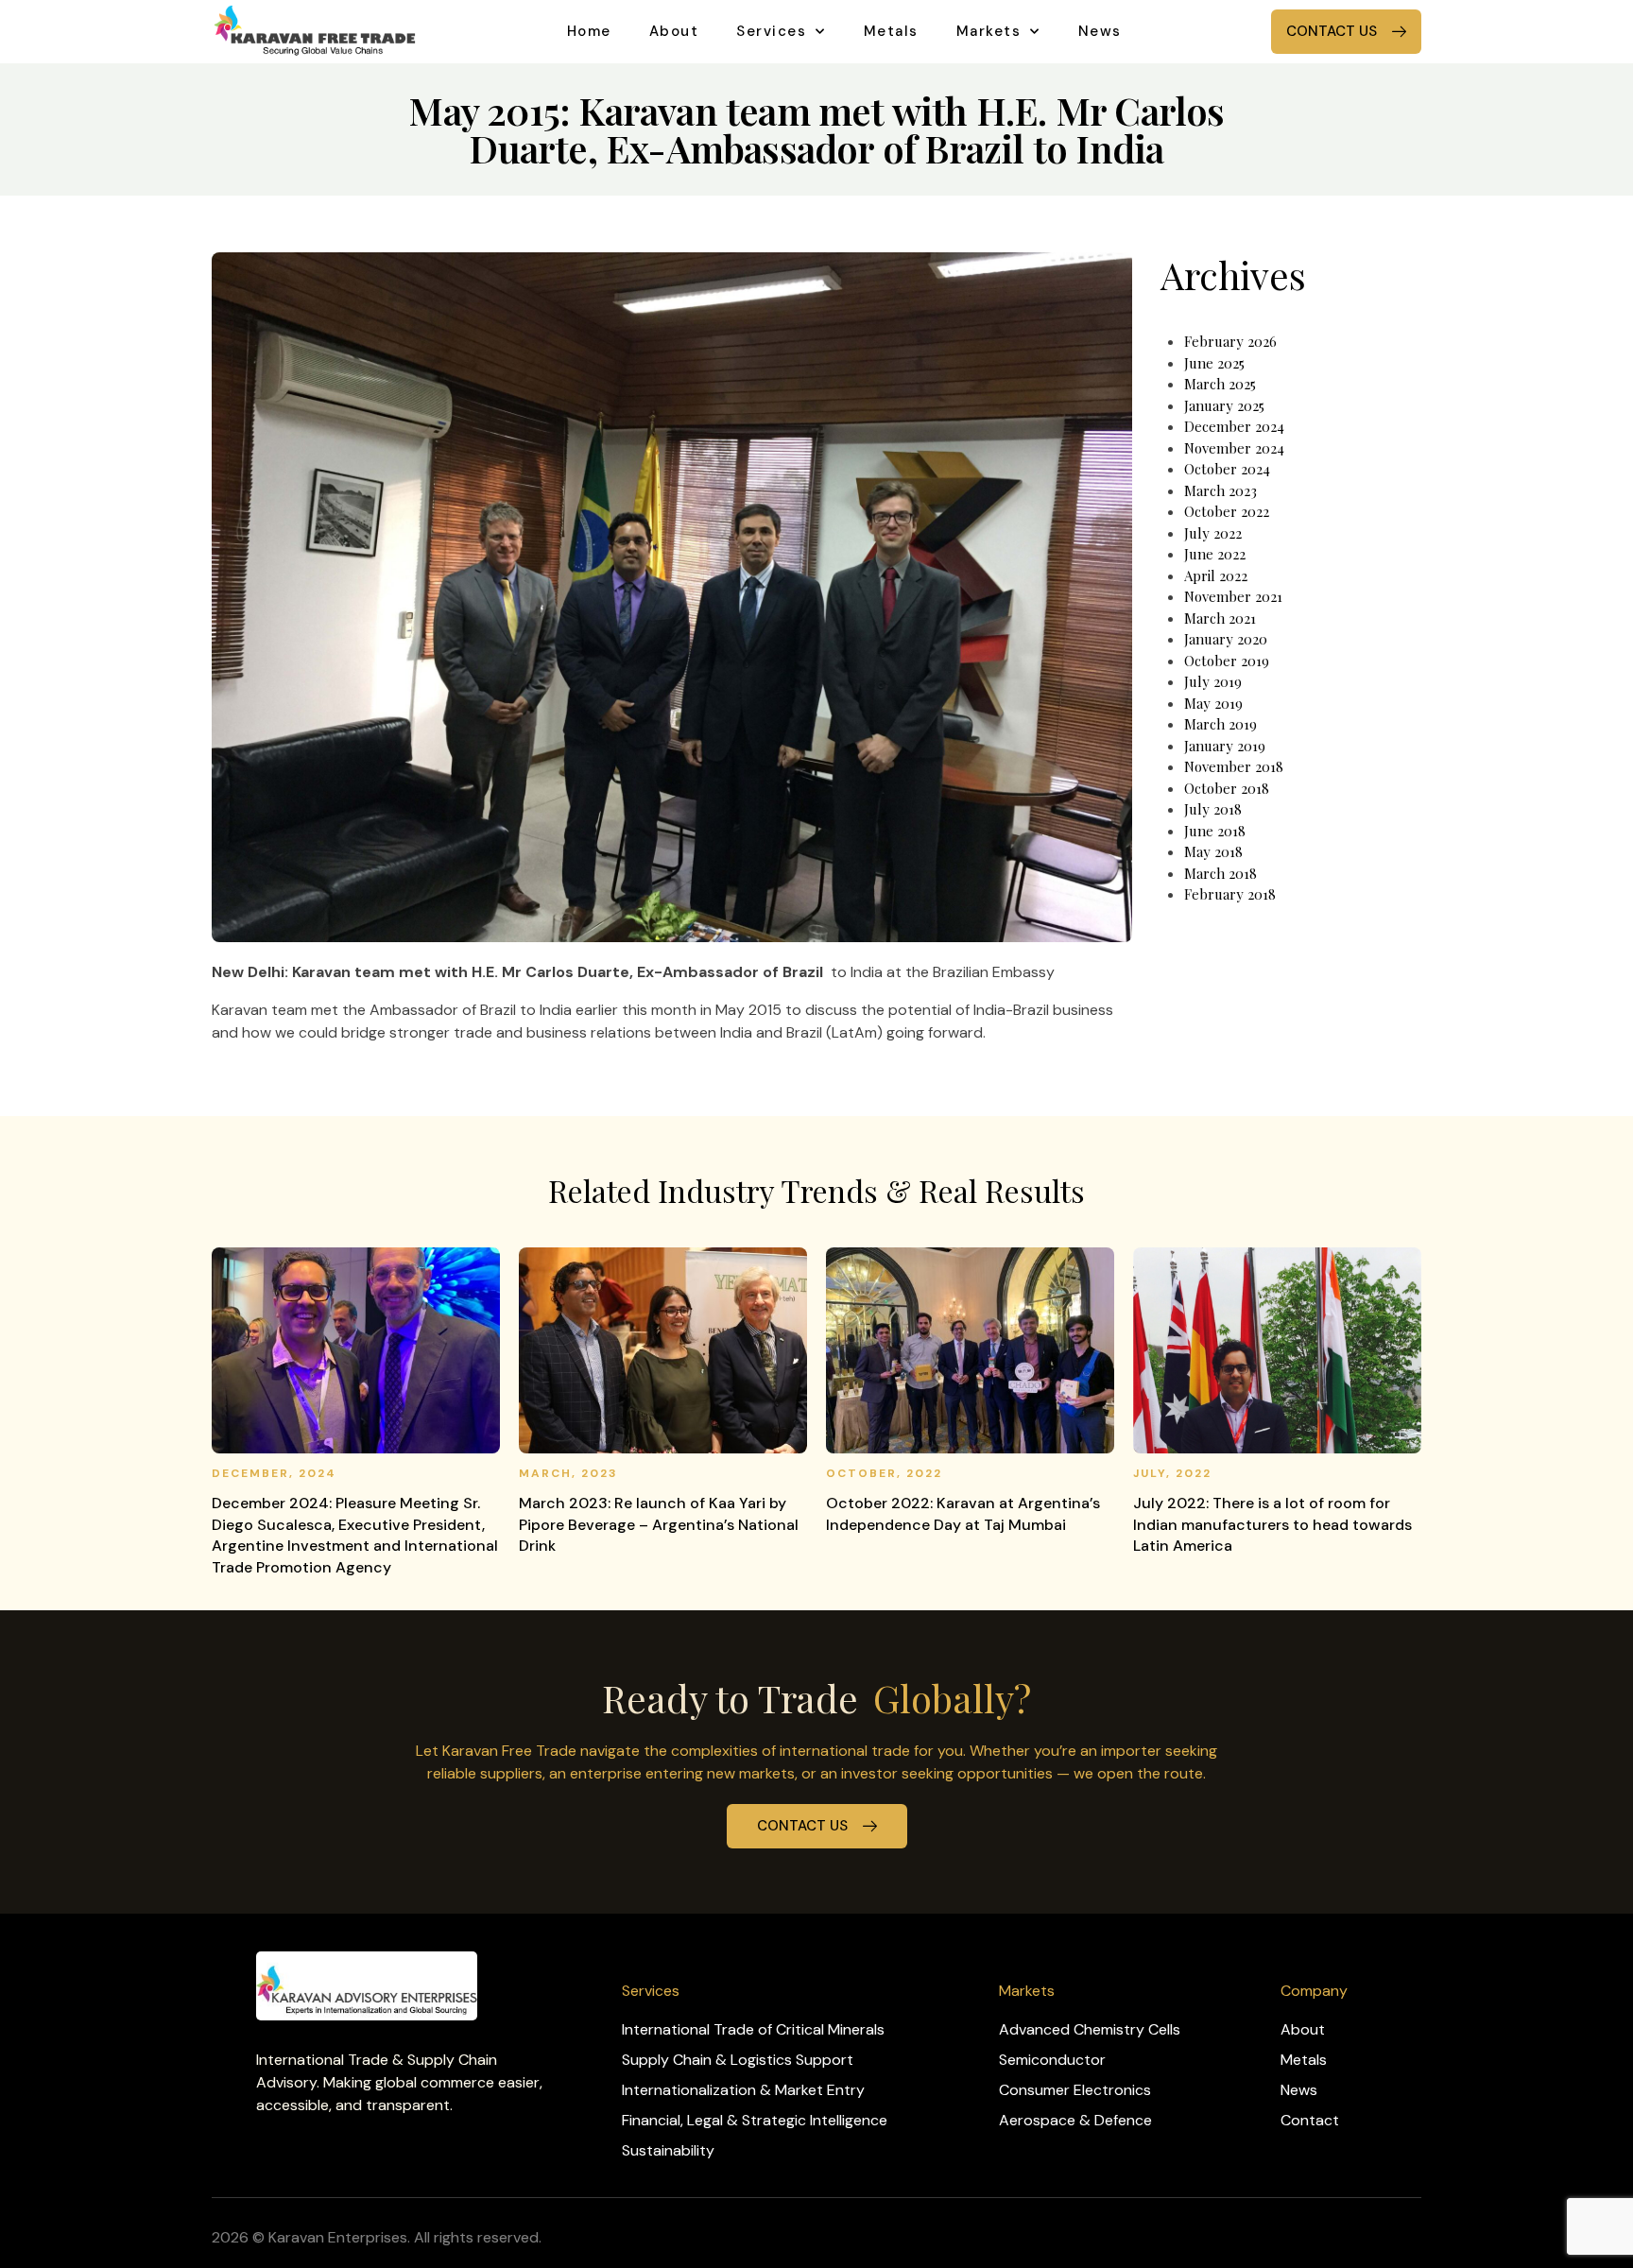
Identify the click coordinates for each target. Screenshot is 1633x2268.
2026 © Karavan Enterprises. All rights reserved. (377, 2237)
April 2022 (1216, 576)
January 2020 (1226, 639)
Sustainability (668, 2150)
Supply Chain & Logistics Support (738, 2060)
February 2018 (1230, 894)
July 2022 (1213, 533)
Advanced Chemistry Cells (1090, 2029)
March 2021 (1220, 618)
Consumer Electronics (1075, 2090)
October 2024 (1227, 469)
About (674, 31)
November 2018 (1234, 766)
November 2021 (1233, 596)
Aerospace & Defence (1075, 2120)
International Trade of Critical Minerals (753, 2029)
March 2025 (1220, 384)
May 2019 (1213, 703)
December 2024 (1234, 426)
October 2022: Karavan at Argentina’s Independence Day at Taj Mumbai (963, 1513)
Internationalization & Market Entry (743, 2090)
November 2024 (1234, 448)
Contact (1310, 2120)
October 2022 (1227, 511)
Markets (989, 31)
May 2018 (1213, 851)
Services (771, 31)
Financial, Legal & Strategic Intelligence (755, 2120)
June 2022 (1215, 554)
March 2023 (1220, 490)
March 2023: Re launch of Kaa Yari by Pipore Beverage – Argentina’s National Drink (659, 1524)
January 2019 (1225, 746)
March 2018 (1220, 873)
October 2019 (1227, 661)
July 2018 (1213, 809)
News (1100, 31)
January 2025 (1224, 405)
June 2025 (1214, 363)
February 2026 (1230, 341)
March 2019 (1220, 724)
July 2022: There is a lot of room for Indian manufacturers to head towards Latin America (1272, 1524)
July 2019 (1213, 681)
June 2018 (1215, 831)
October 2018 (1227, 788)
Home (589, 31)
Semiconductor (1052, 2060)
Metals (891, 31)
